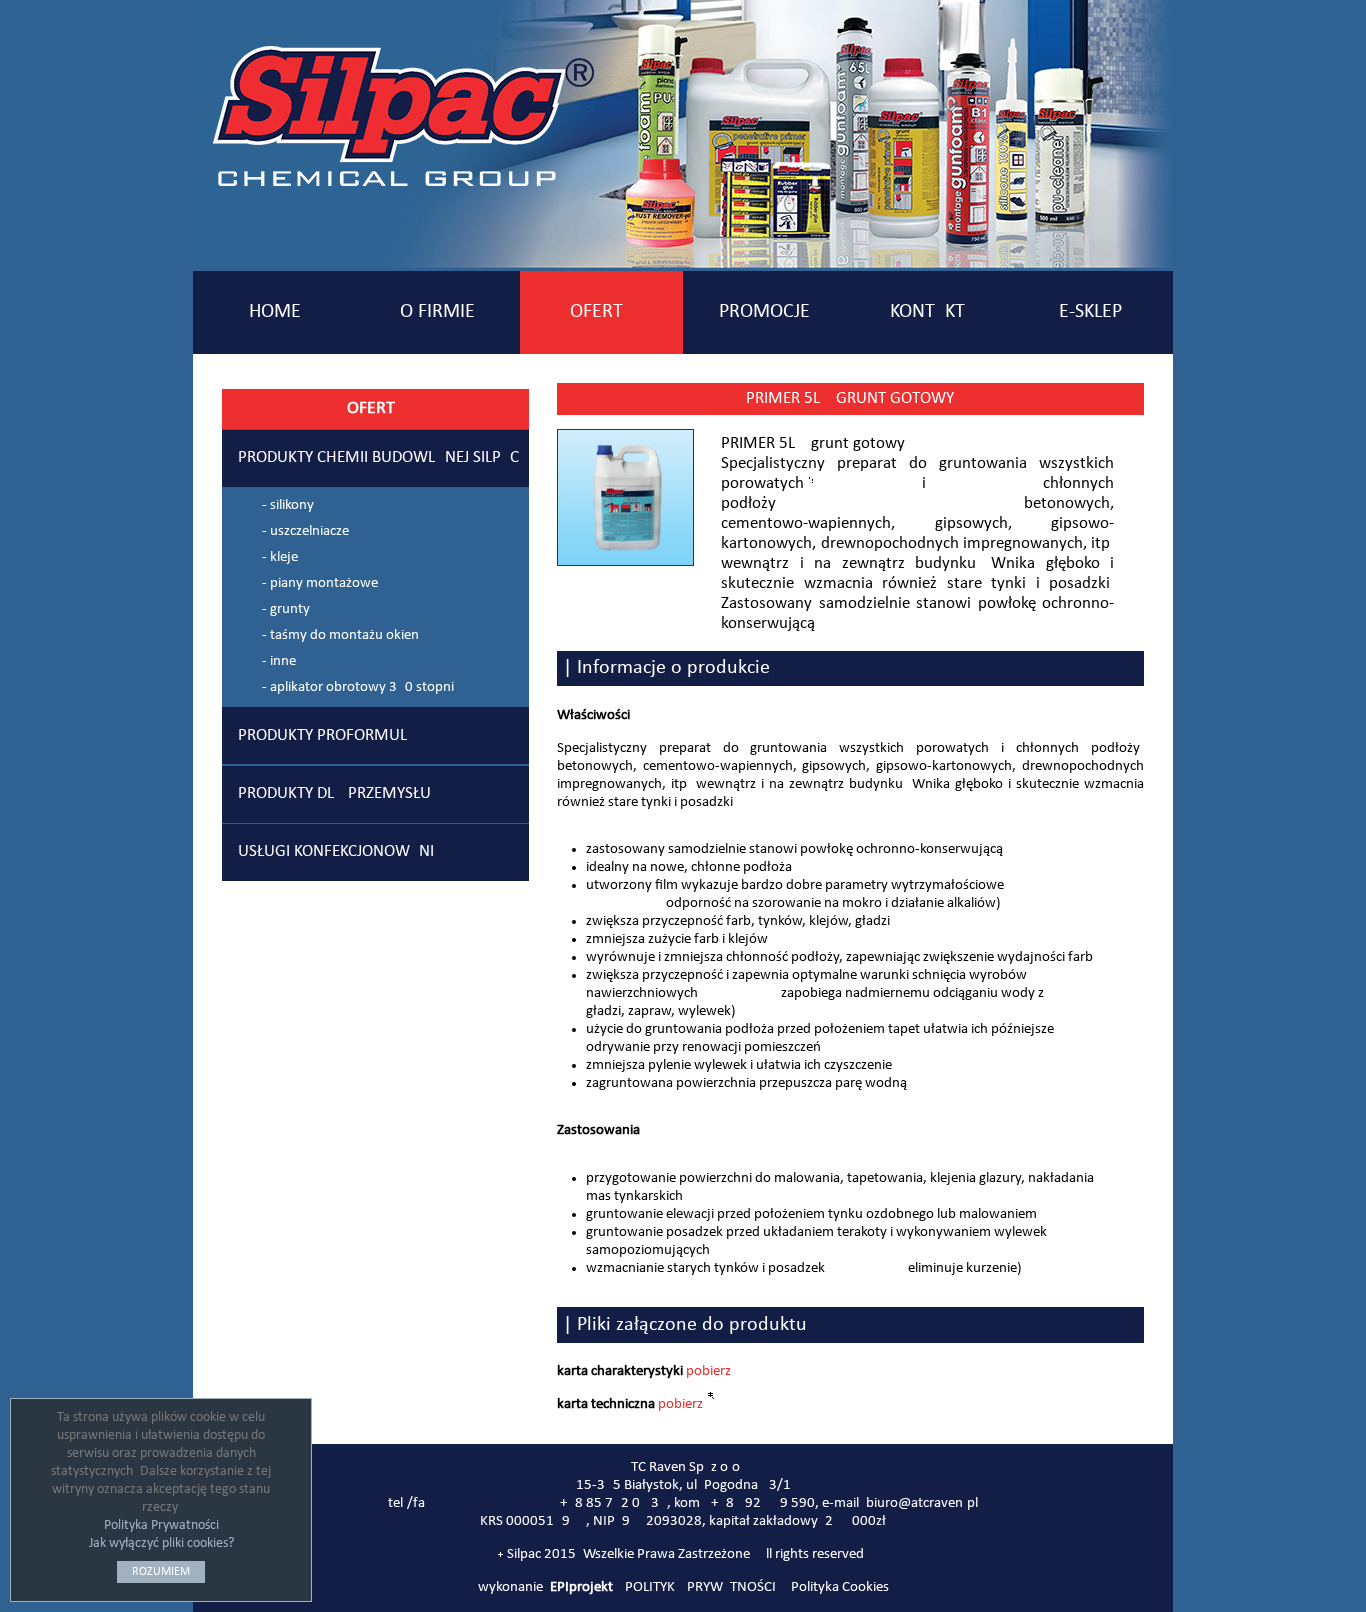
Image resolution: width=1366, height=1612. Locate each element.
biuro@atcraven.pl (922, 1503)
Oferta (601, 312)
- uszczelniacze (305, 531)
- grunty (286, 609)
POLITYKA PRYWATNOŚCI (700, 1587)
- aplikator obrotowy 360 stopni (358, 687)
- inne (279, 661)
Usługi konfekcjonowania (341, 852)
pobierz (708, 1371)
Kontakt (927, 312)
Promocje (764, 312)
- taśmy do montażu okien (340, 635)
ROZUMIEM (161, 1572)
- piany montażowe (320, 583)
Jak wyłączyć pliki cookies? (161, 1543)
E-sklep (1090, 312)
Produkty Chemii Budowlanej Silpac (378, 458)
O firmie (437, 312)
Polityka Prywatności (161, 1525)
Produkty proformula (327, 736)
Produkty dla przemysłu (334, 794)
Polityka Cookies (840, 1587)
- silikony (288, 505)
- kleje (280, 557)
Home (275, 312)
